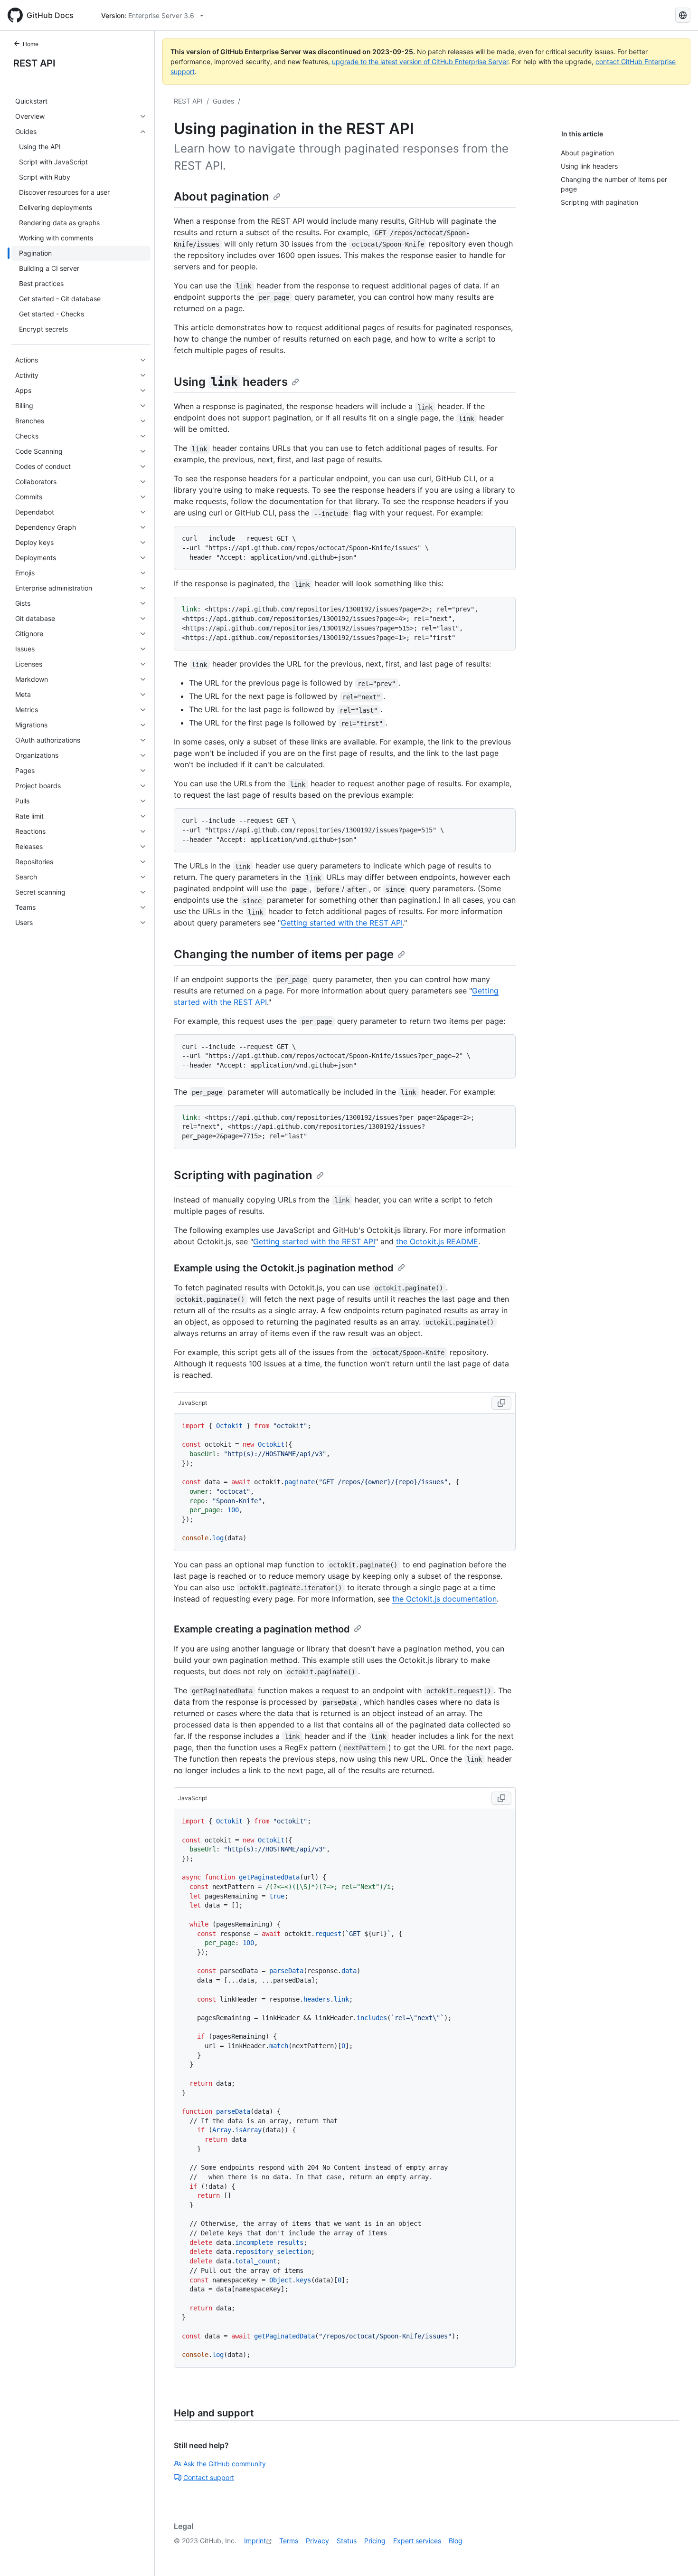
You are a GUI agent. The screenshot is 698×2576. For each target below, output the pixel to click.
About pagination (222, 196)
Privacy (317, 2541)
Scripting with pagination (243, 1175)
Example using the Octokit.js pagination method (284, 1268)
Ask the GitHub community (225, 2464)
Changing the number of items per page (284, 954)
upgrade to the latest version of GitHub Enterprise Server (420, 62)
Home (31, 44)
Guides (223, 101)
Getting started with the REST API (342, 923)
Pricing (375, 2541)
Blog (456, 2541)
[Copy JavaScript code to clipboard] (501, 1403)
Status (347, 2541)
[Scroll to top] (677, 2555)
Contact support (209, 2477)
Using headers (231, 382)
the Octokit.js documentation (444, 1599)
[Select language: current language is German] (683, 15)
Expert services (417, 2541)
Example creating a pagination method (262, 1629)
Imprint (255, 2541)
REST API (34, 63)
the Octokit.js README (437, 1241)
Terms (289, 2541)
